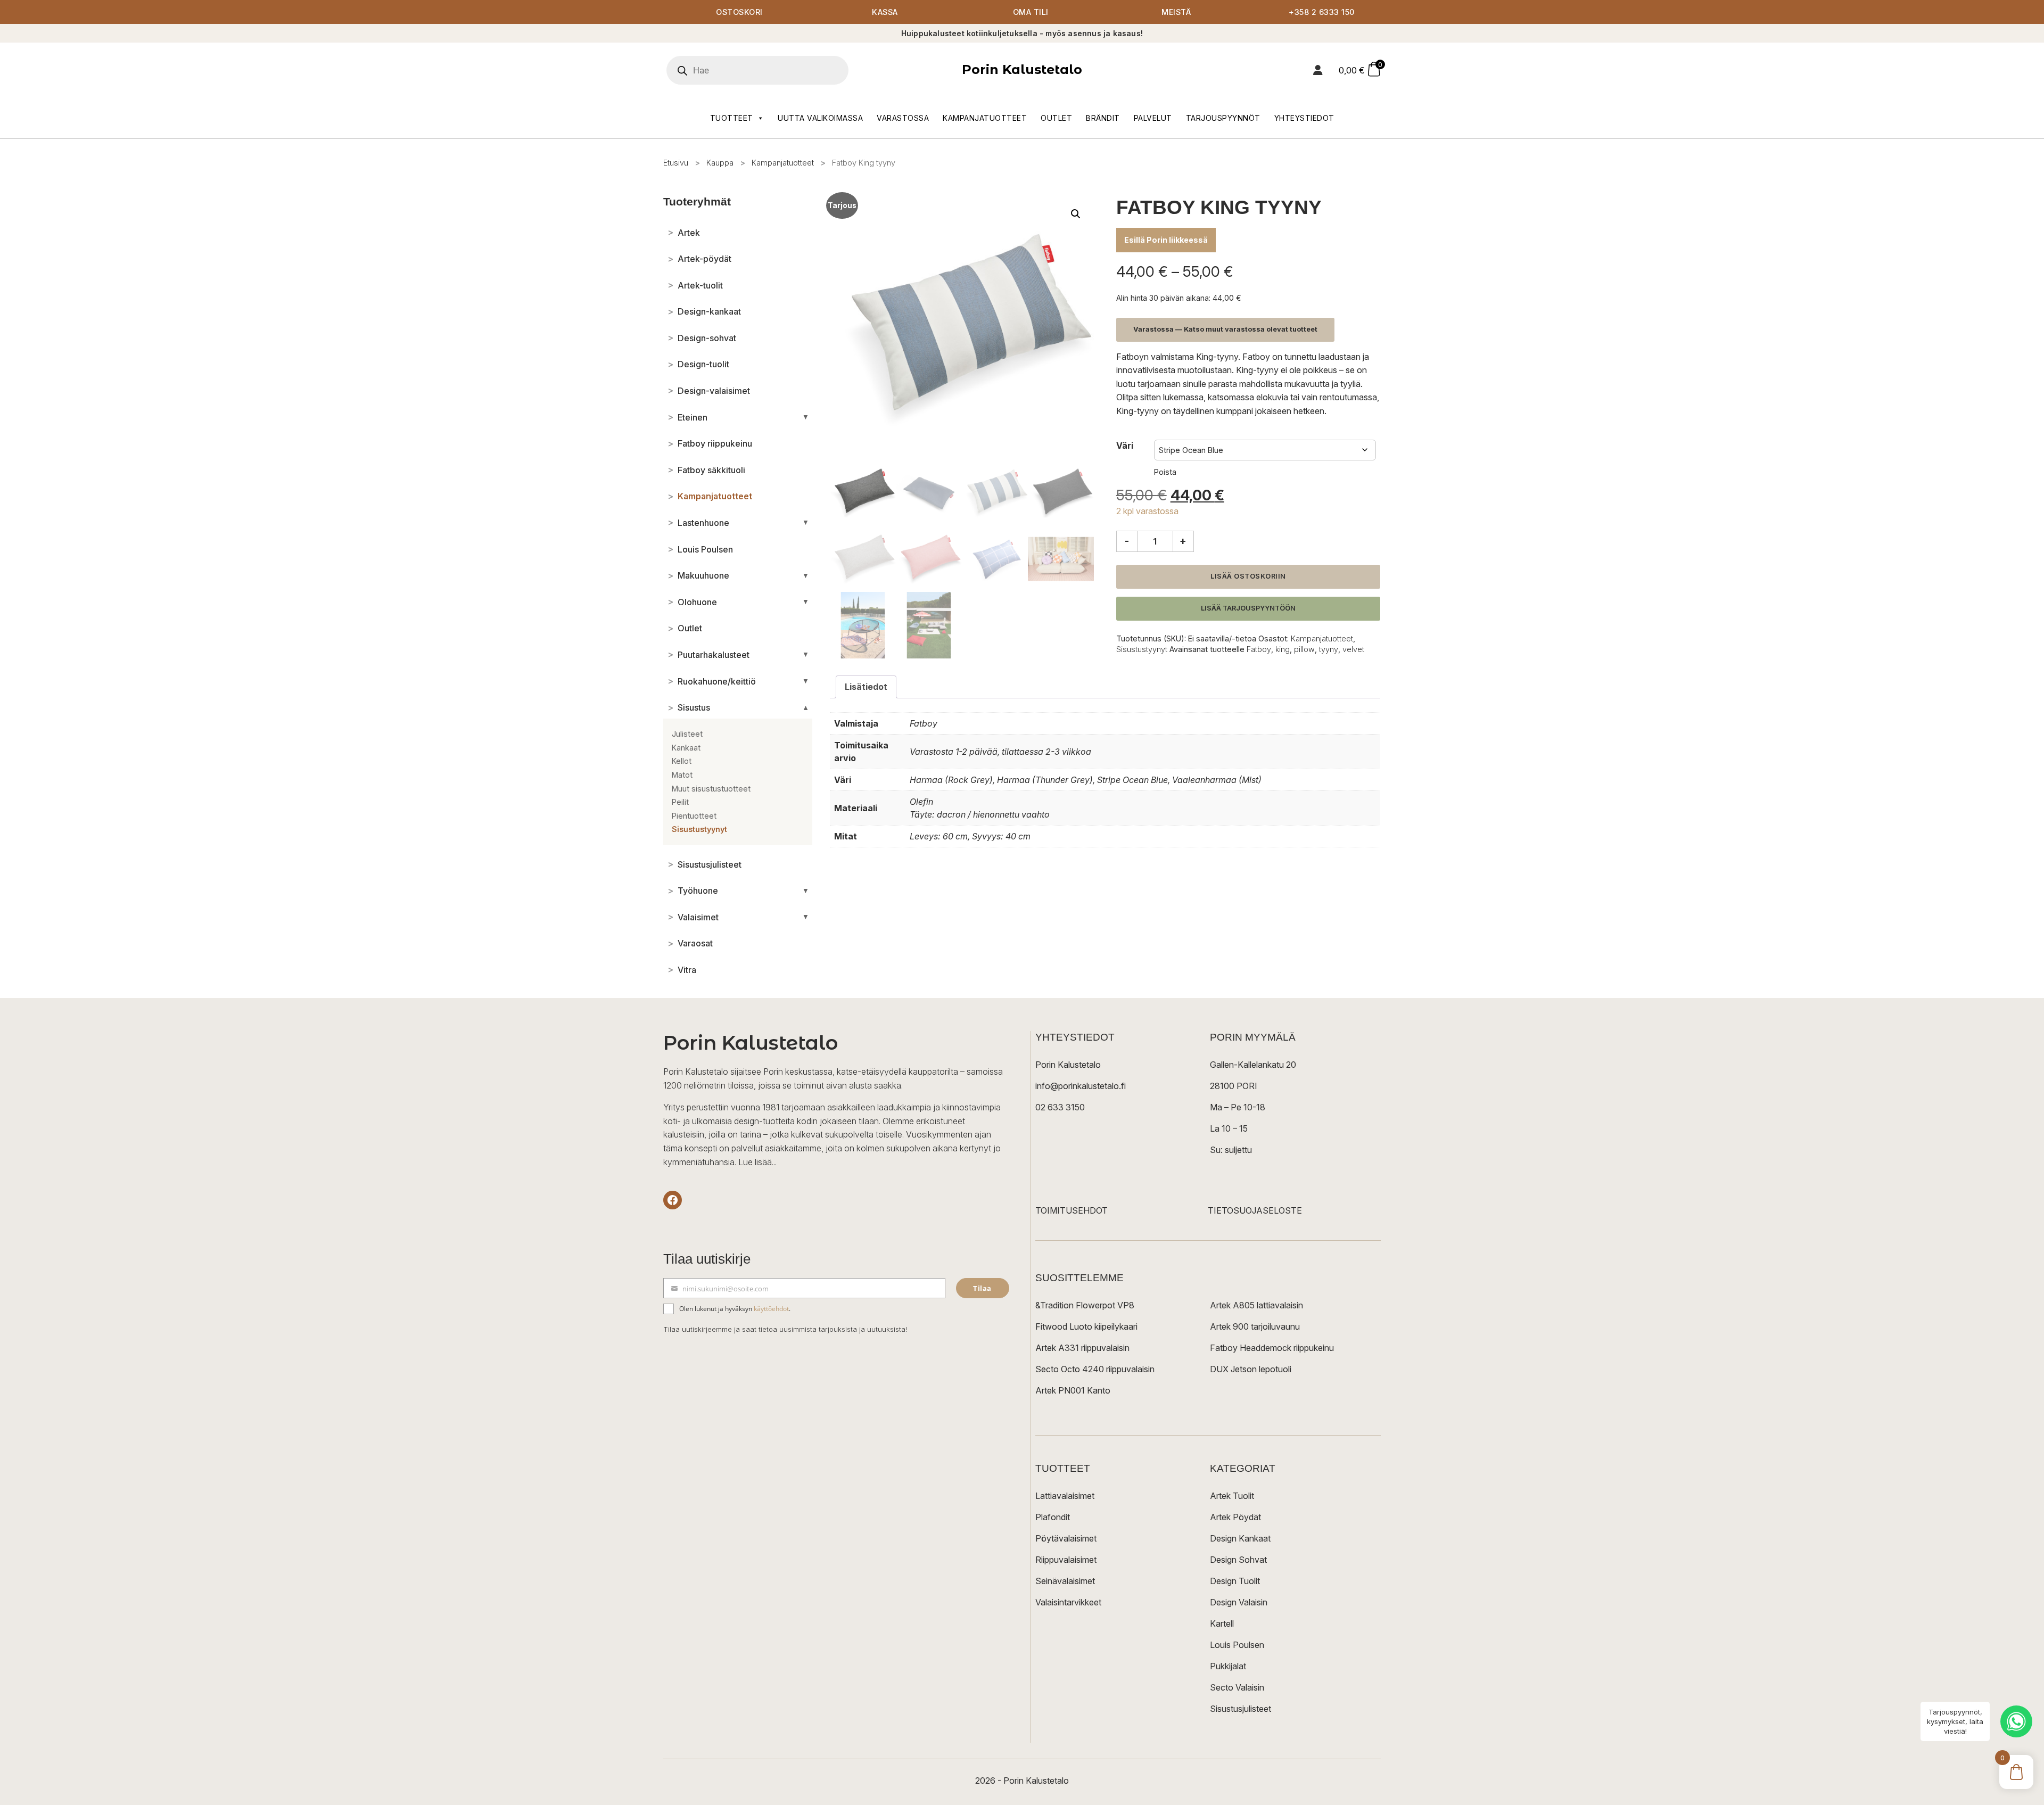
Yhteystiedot (1304, 118)
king (1283, 649)
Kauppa (720, 163)
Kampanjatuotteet (985, 118)
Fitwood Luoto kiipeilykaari (1086, 1326)
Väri (1125, 446)
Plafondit (1053, 1517)
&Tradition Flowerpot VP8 (1085, 1305)
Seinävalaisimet (1065, 1581)
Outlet (1056, 118)
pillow (1304, 649)
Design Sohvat (1238, 1560)
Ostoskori (739, 12)
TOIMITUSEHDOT (1072, 1210)
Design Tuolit (1235, 1581)
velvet (1353, 649)
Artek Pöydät (1235, 1517)
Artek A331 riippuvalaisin (1082, 1348)
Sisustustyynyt (1142, 649)
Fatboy (1259, 649)
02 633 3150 (1060, 1107)
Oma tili (1031, 12)
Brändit (1103, 118)
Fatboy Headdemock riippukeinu (1272, 1348)
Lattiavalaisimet (1065, 1496)
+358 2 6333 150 (1322, 12)
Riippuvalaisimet (1066, 1560)
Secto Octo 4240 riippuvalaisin (1095, 1369)
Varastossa (903, 118)
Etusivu (676, 163)
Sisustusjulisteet (1241, 1709)
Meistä (1176, 12)
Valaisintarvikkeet (1068, 1602)
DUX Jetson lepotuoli (1251, 1369)
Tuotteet (732, 118)
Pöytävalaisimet (1066, 1538)
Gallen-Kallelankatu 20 (1253, 1065)
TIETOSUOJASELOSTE (1255, 1210)
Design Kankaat (1240, 1538)
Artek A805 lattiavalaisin (1256, 1305)
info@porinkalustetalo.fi (1081, 1086)
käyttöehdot (771, 1309)
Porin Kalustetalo (1022, 69)
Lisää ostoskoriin (1248, 576)
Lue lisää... (757, 1162)
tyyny (1329, 649)
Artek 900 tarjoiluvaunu (1255, 1326)
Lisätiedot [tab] (866, 687)
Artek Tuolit (1232, 1496)
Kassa (885, 12)
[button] (1076, 214)
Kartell (1222, 1623)
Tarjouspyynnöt (1223, 118)
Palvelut (1153, 118)
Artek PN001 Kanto (1073, 1390)
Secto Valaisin (1237, 1687)
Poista (1165, 472)
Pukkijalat (1228, 1666)
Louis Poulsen (1237, 1645)
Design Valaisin (1239, 1602)
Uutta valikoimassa (820, 118)
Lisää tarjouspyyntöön (1248, 608)
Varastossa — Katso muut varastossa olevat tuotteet (1225, 329)
